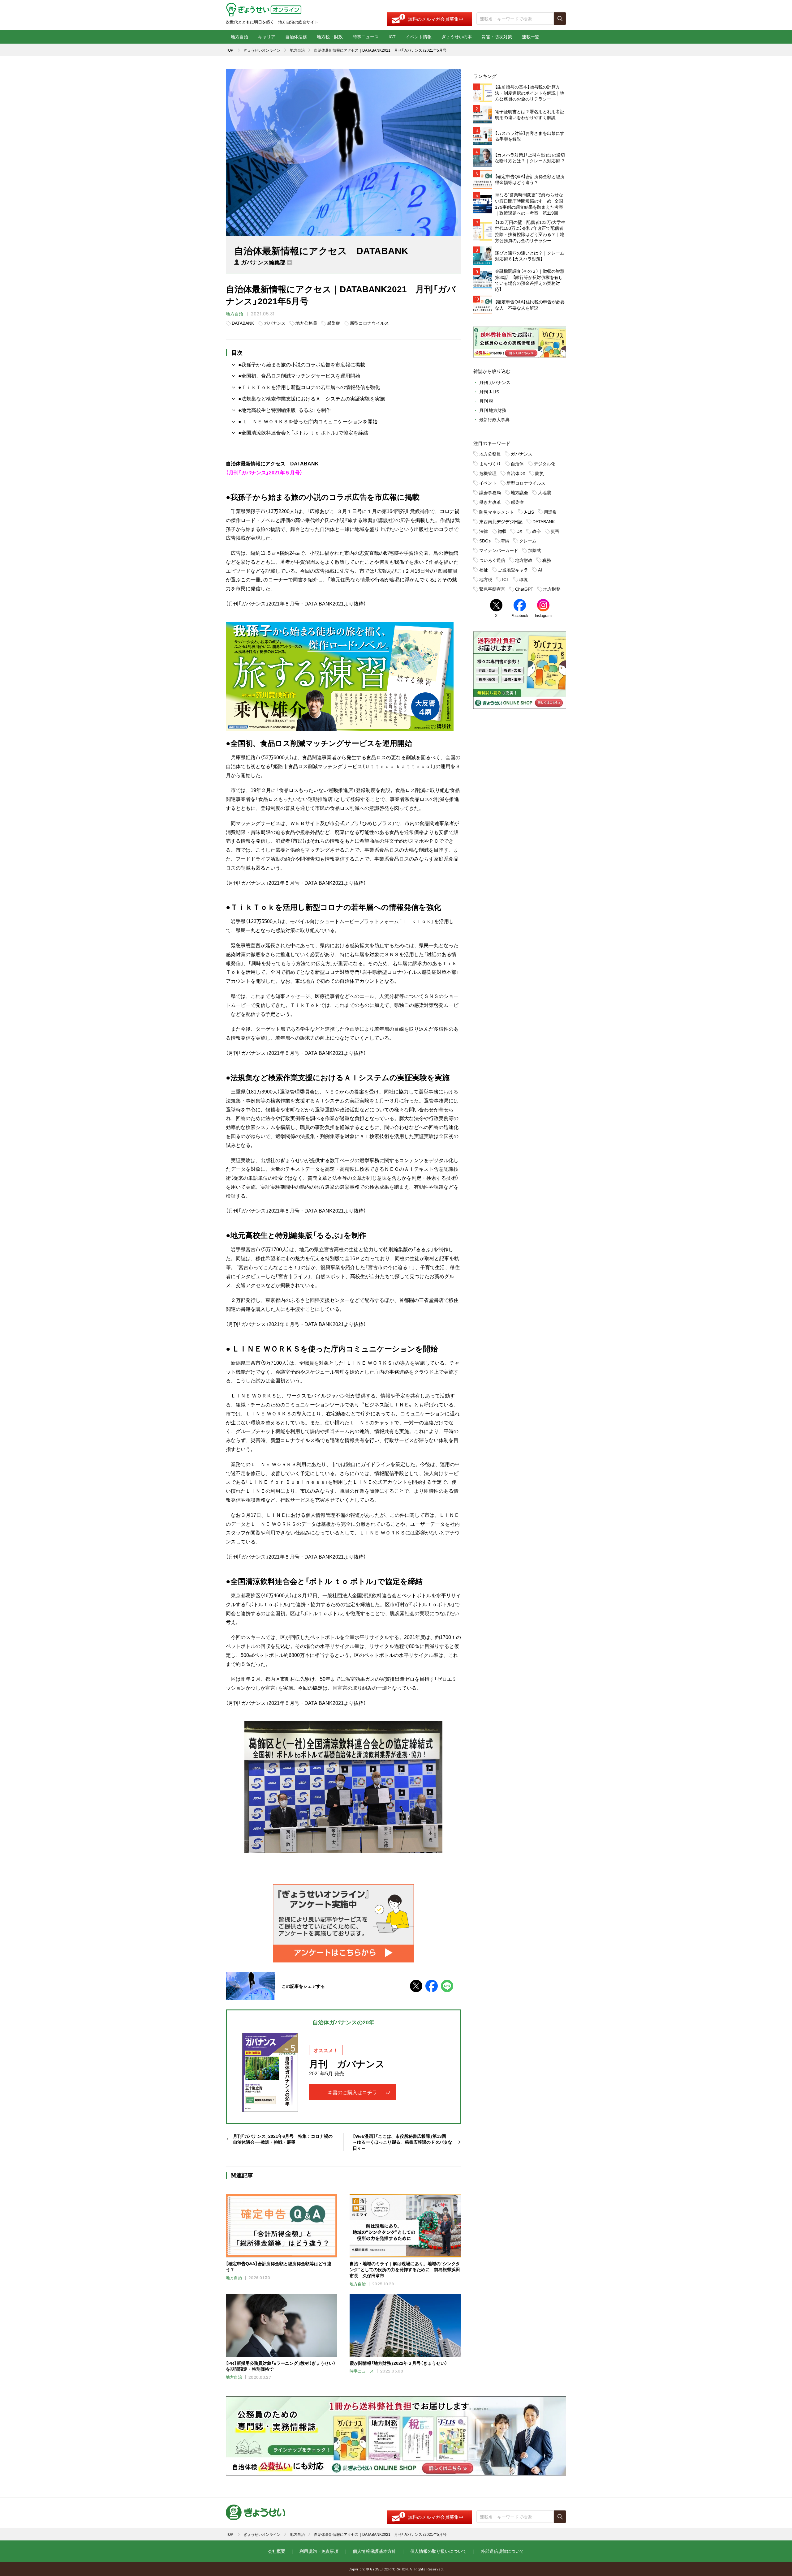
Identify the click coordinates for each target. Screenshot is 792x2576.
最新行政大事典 (494, 419)
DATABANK (243, 323)
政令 (536, 531)
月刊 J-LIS (489, 392)
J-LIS (529, 512)
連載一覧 (531, 36)
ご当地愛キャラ (513, 570)
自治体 (517, 464)
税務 (547, 560)
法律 (484, 531)
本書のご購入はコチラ (352, 2092)
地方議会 (519, 492)
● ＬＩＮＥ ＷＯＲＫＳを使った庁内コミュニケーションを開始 (308, 421)
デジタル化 (544, 464)
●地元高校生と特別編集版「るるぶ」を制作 (285, 410)
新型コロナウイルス (369, 323)
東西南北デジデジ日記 (501, 521)
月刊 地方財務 (493, 410)
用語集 (550, 512)
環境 (523, 579)
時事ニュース (366, 36)
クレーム (528, 541)
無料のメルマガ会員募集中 (436, 19)
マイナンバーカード (499, 550)
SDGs (485, 541)
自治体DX (516, 473)
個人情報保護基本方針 (374, 2551)
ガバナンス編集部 (263, 262)
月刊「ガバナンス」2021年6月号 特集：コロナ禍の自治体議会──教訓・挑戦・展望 (283, 2139)
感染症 (334, 323)
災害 (555, 531)
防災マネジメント (497, 512)
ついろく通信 (492, 560)
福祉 (484, 570)
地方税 (486, 579)
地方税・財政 (330, 36)
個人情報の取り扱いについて (438, 2551)
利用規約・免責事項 (319, 2551)
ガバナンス (275, 323)
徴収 (502, 531)
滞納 (505, 541)
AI (540, 570)
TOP (230, 50)
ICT (392, 36)
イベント (488, 483)
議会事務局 (490, 492)
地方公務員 (306, 323)
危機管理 (488, 473)
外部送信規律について (502, 2551)
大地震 (544, 492)
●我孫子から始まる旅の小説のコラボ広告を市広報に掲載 (302, 364)
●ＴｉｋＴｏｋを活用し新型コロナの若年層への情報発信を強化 (309, 387)
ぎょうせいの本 (457, 36)
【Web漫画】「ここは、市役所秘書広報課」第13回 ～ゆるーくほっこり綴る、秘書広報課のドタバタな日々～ (402, 2142)
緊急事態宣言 (492, 589)
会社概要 (277, 2551)
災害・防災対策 (497, 36)
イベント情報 (419, 36)
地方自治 (239, 36)
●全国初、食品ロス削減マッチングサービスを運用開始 (299, 375)
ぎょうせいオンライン (262, 50)
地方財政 (524, 560)
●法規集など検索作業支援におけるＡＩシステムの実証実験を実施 (312, 398)
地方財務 (552, 589)
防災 (540, 473)
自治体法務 (296, 36)
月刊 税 (486, 401)
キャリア (267, 36)
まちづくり (490, 464)
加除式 (535, 550)
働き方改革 (490, 502)
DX (519, 531)
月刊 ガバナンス (495, 382)
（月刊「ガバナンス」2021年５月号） (264, 472)
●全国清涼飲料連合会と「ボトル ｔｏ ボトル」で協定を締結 (303, 432)
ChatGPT (524, 589)
